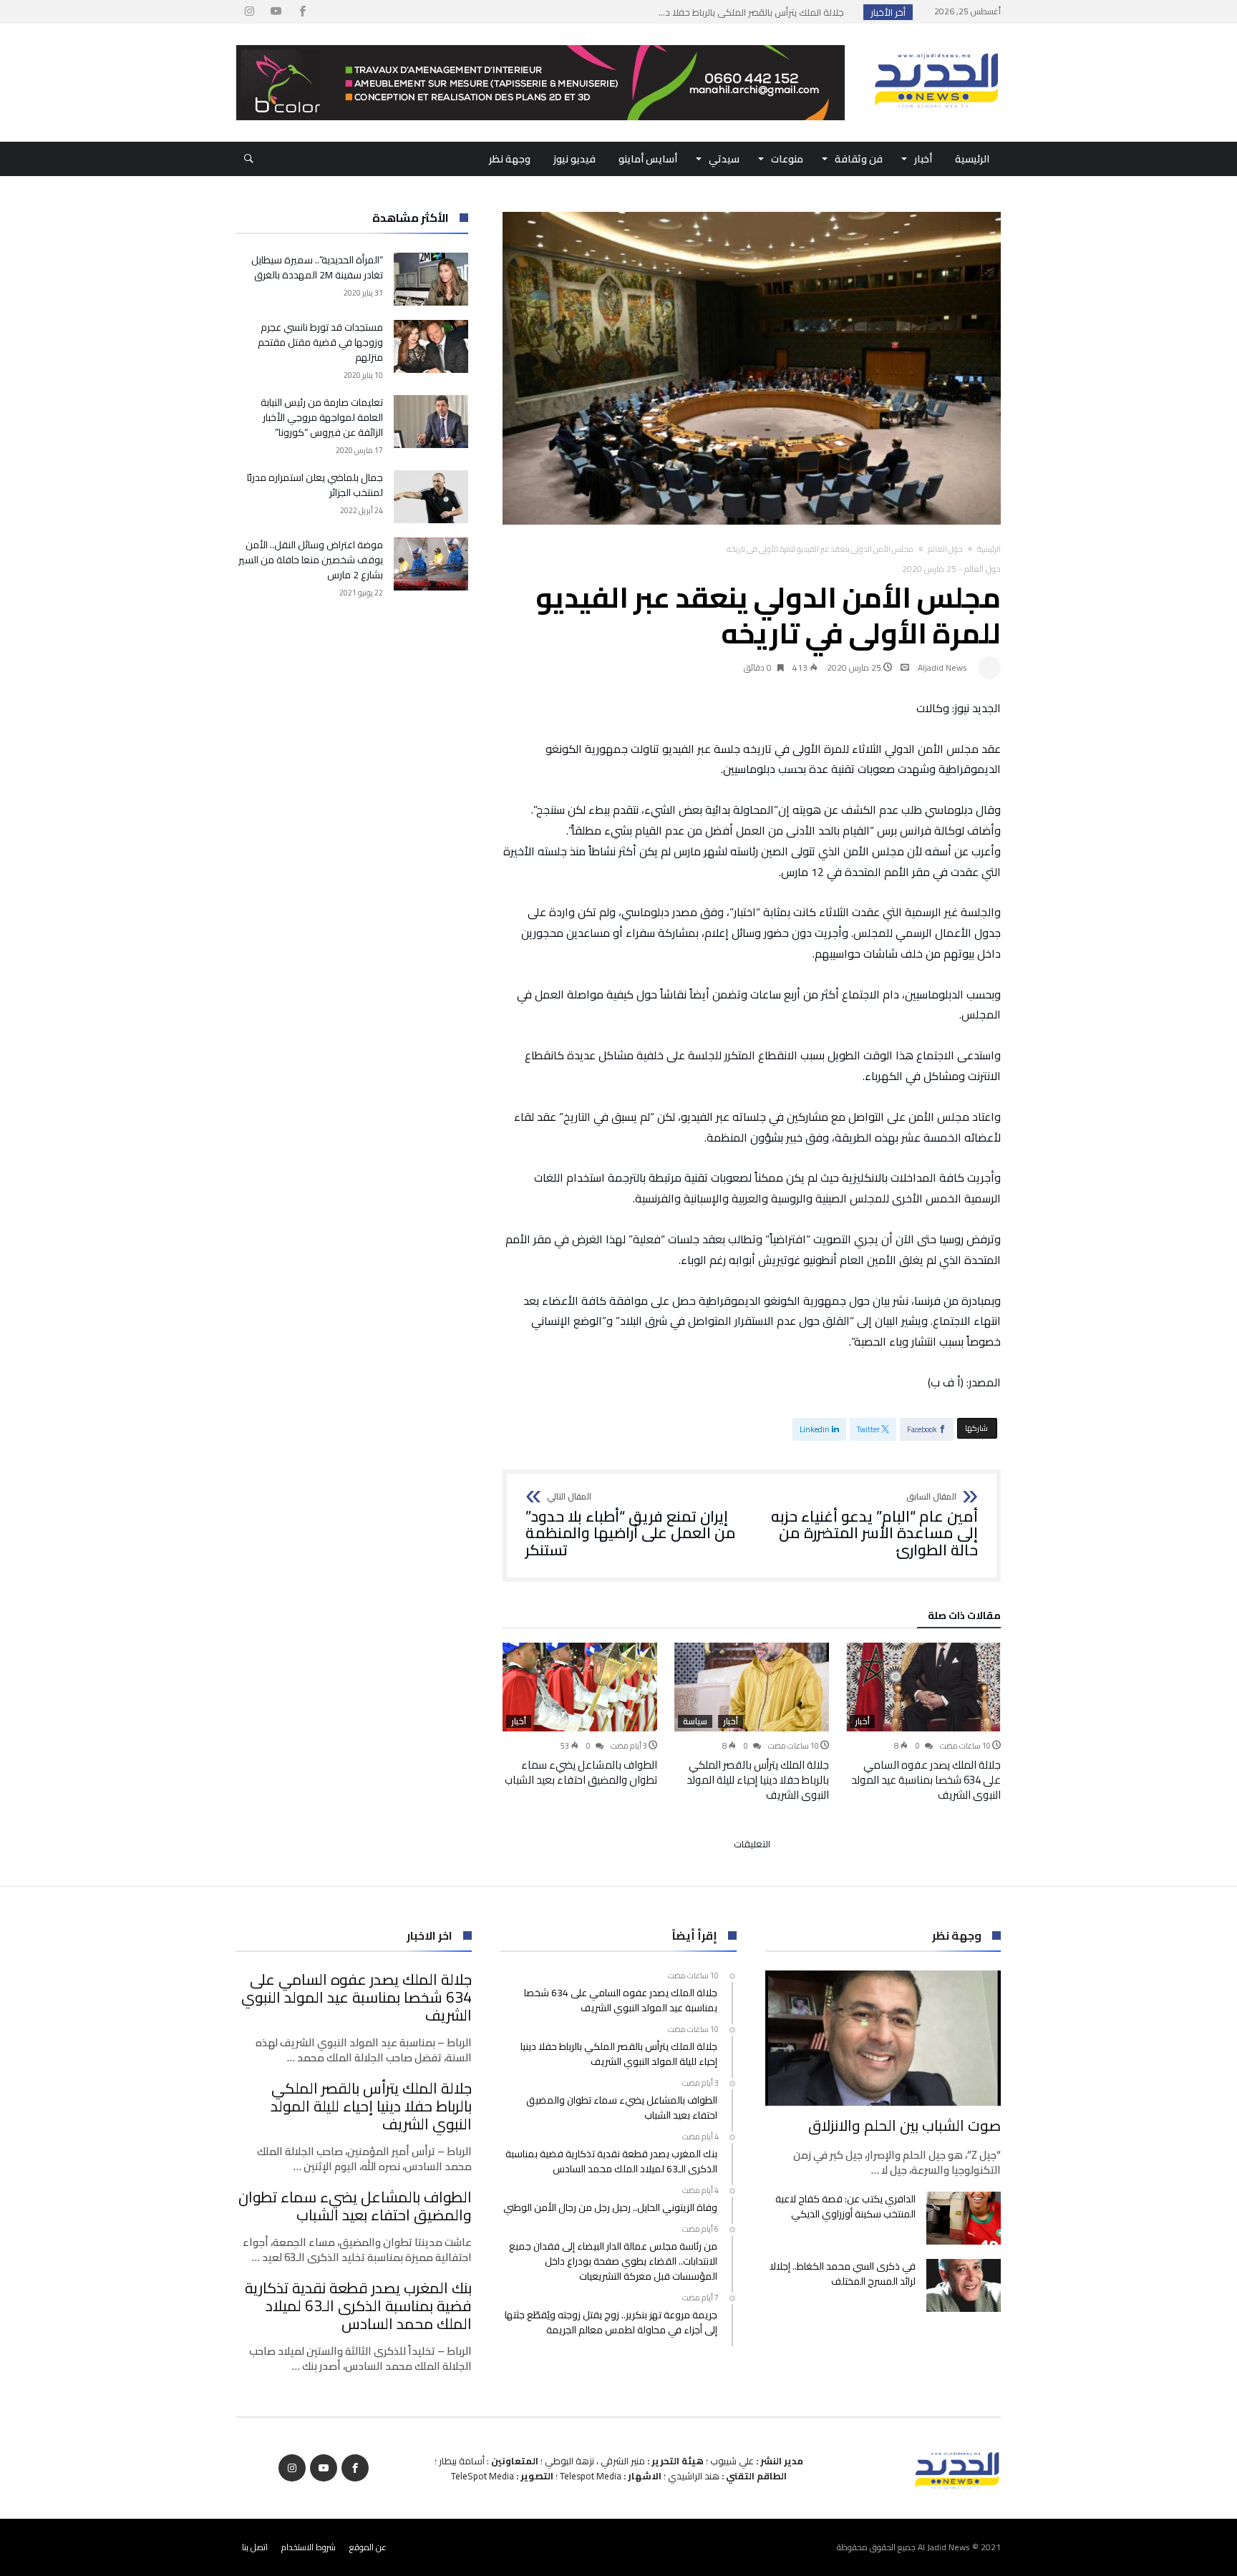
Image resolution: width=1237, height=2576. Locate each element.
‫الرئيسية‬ (989, 549)
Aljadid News (942, 667)
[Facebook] (302, 12)
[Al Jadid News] (936, 45)
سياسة (695, 1721)
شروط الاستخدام (309, 2547)
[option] (923, 1722)
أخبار (862, 1721)
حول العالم (945, 549)
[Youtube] (276, 12)
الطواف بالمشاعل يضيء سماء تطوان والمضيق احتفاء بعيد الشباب (581, 1772)
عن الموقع (368, 2547)
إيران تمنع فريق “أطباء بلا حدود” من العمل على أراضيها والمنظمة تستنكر (631, 1526)
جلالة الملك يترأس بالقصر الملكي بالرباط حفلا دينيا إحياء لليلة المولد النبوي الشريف (758, 1780)
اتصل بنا (255, 2547)
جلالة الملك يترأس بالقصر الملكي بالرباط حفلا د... (755, 12)
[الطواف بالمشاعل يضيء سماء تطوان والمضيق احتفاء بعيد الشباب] (580, 1687)
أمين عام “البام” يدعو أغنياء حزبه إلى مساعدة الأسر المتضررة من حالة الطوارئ (874, 1526)
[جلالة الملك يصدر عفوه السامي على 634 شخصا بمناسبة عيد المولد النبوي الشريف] (923, 1687)
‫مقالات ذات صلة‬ (964, 1618)
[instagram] (249, 12)
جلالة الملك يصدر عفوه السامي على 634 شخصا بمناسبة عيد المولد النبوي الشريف (926, 1780)
